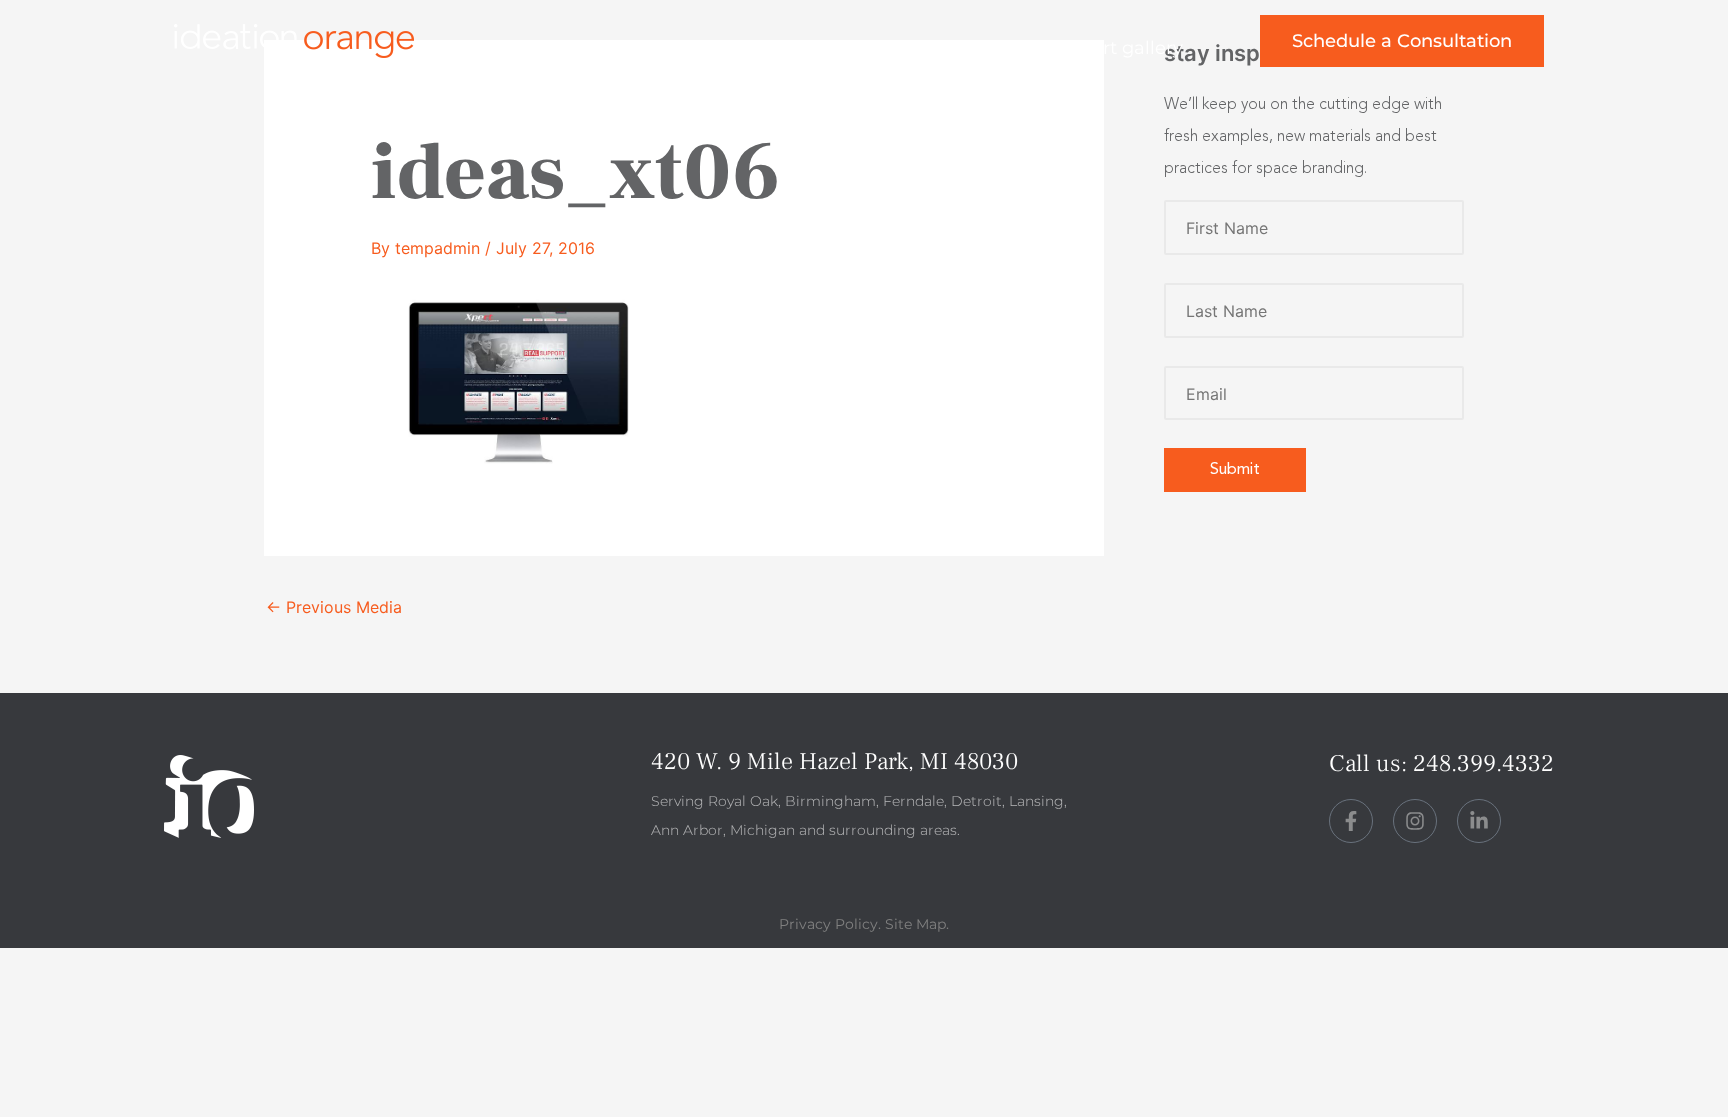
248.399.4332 (1483, 763)
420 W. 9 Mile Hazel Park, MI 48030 (834, 761)
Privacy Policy (828, 924)
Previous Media (334, 607)
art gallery (1137, 48)
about (840, 48)
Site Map (915, 924)
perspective (979, 48)
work (731, 48)
